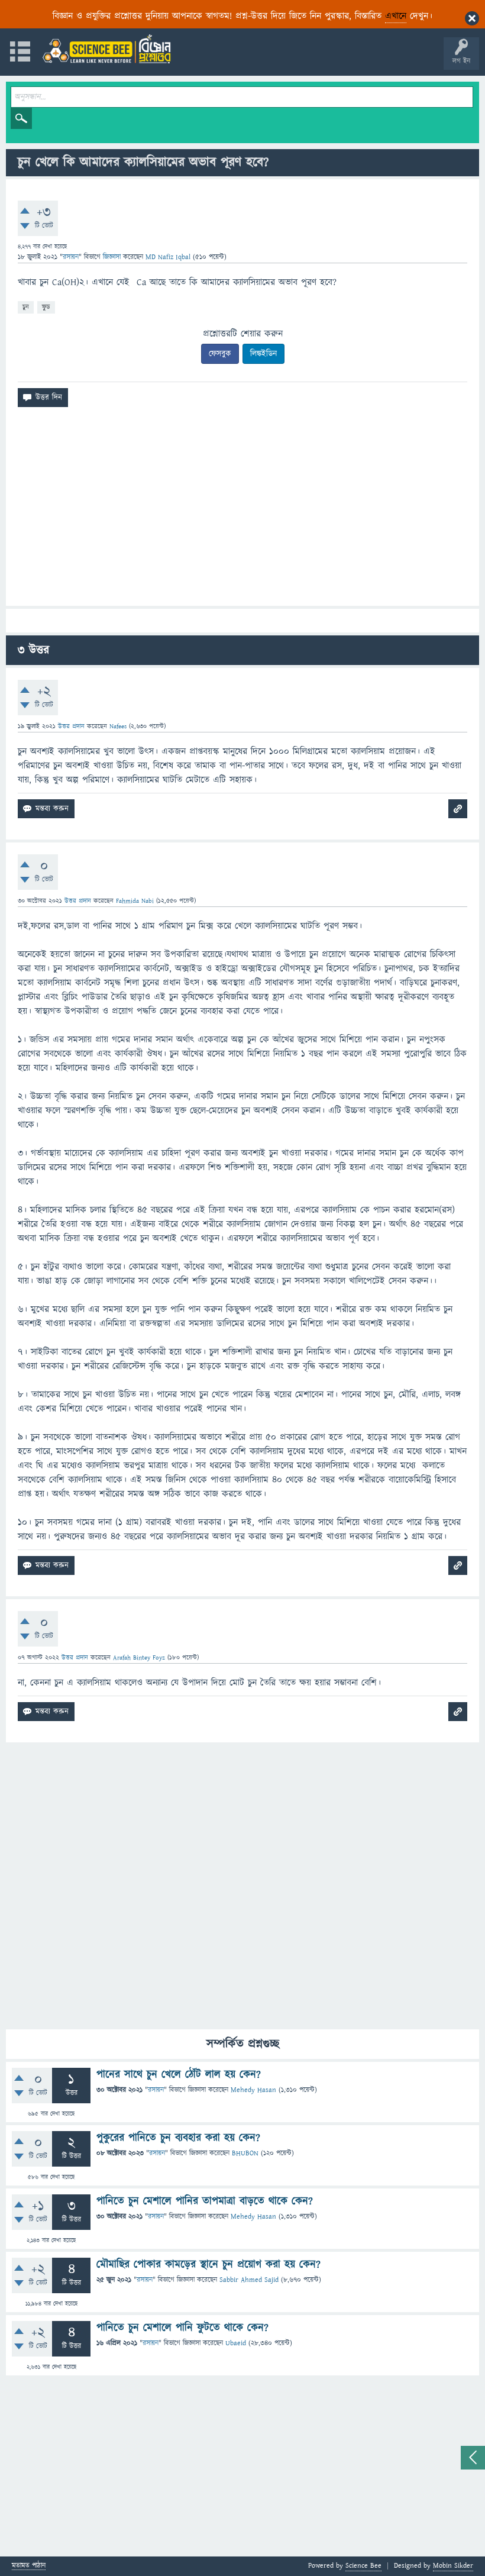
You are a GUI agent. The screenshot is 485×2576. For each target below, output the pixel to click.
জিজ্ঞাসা (113, 257)
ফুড (46, 307)
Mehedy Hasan (253, 2090)
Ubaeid (236, 2343)
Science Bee (363, 2566)
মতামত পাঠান (29, 2566)
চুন (26, 307)
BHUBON (245, 2153)
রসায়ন (71, 257)
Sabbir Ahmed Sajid (249, 2280)
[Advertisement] (242, 511)
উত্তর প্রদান (71, 726)
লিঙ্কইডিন (263, 354)
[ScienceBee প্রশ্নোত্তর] (106, 49)
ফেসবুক (220, 354)
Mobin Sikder (453, 2566)
